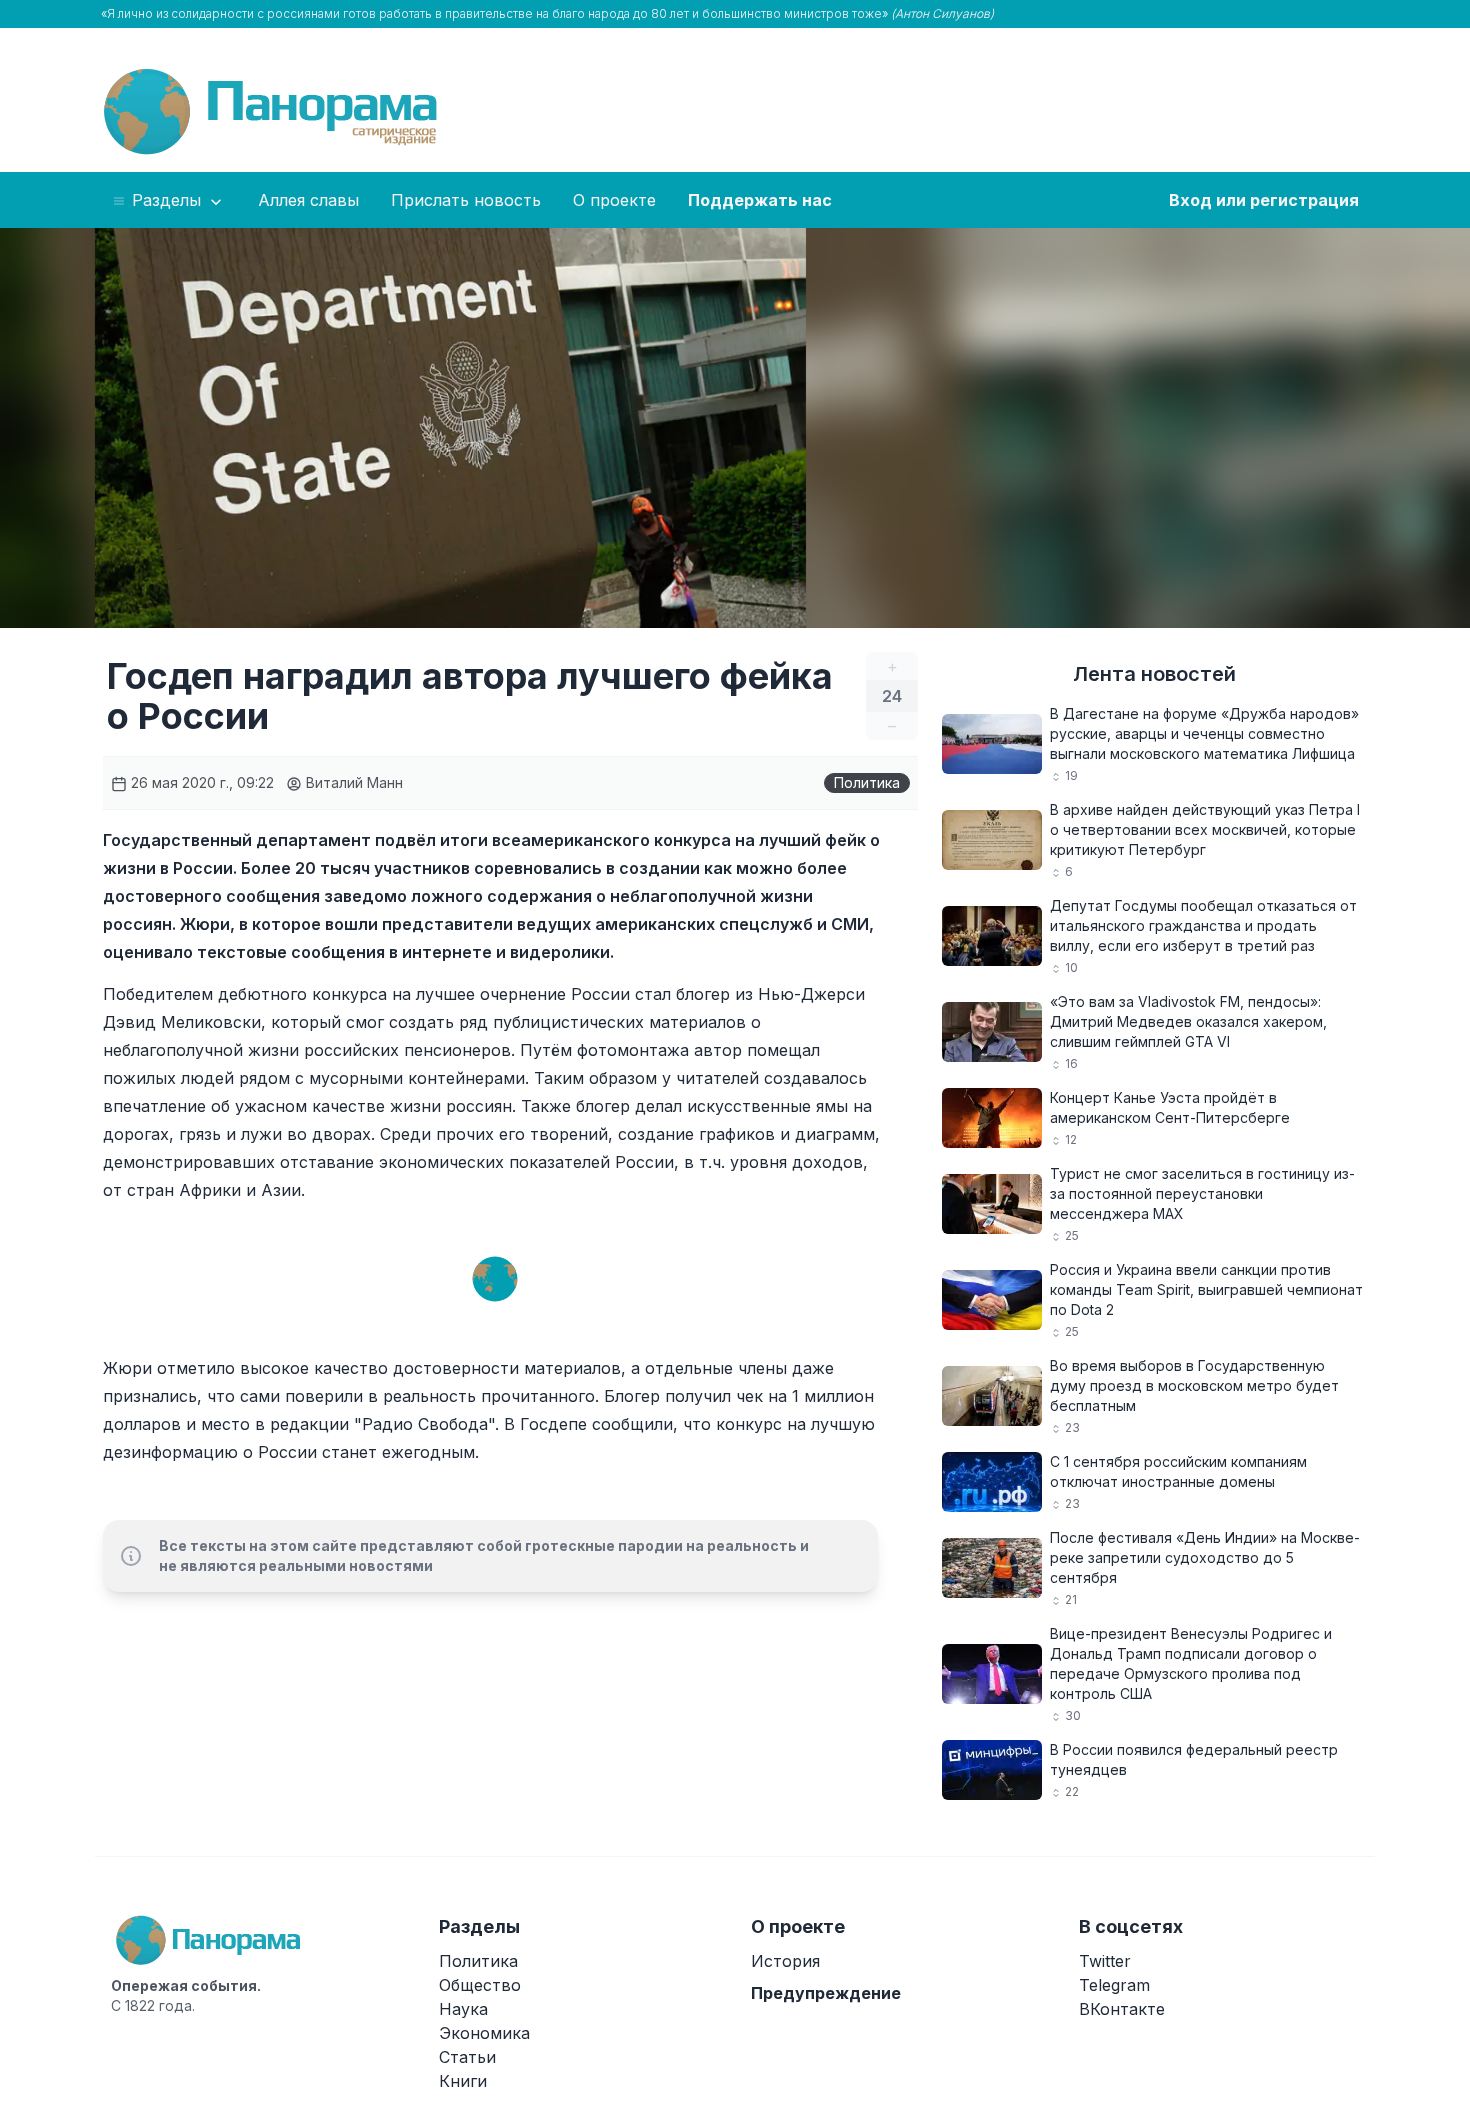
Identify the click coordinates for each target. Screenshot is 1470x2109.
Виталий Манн (352, 782)
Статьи (467, 2057)
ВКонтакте (1122, 2009)
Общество (480, 1985)
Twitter (1105, 1961)
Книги (463, 2081)
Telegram (1114, 1985)
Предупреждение (826, 1993)
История (785, 1961)
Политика (867, 782)
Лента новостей (1154, 674)
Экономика (484, 2033)
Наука (463, 2009)
